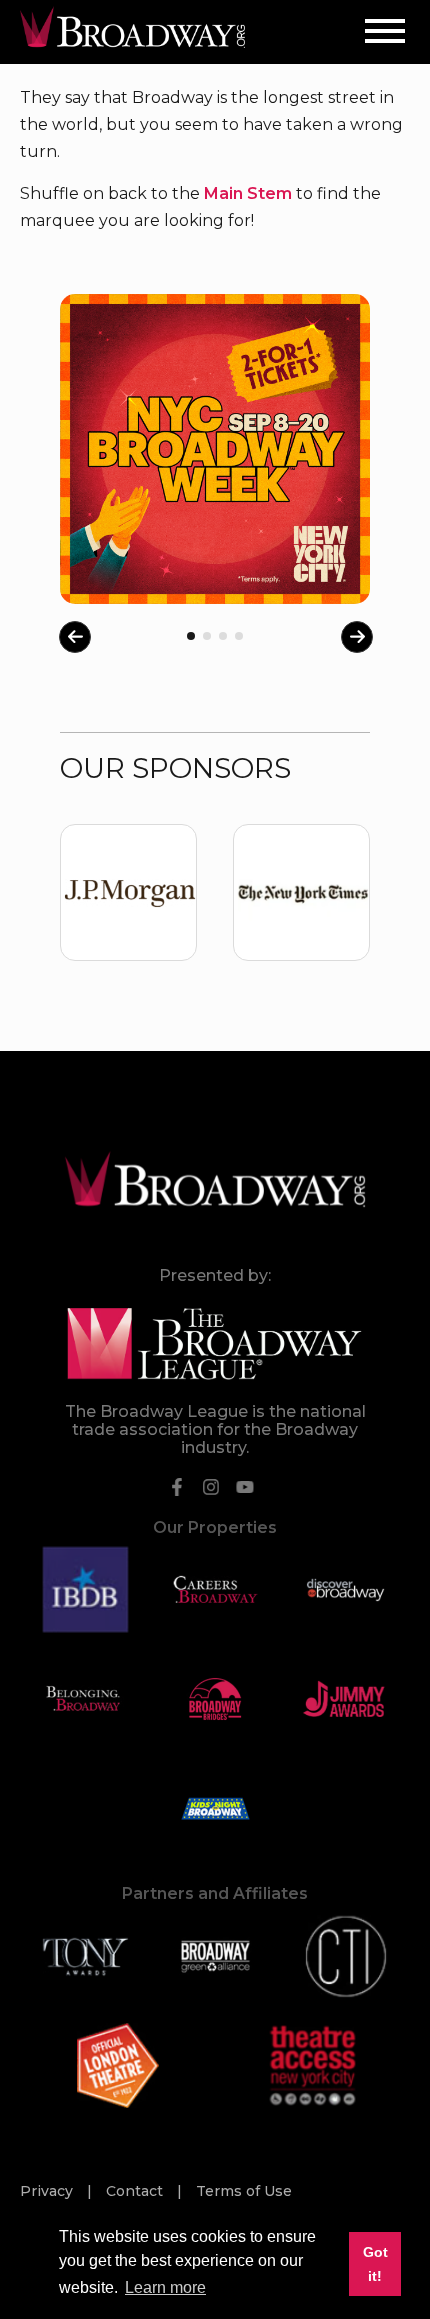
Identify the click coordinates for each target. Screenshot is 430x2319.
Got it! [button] (375, 2264)
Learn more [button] (165, 2287)
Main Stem (248, 193)
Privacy (48, 2191)
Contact (136, 2191)
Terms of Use (244, 2191)
